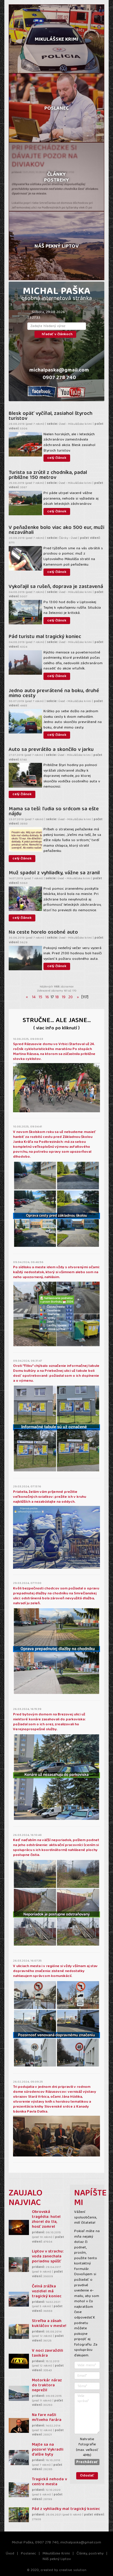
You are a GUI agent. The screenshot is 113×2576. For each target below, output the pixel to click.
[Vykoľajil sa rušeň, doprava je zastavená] (25, 612)
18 (57, 997)
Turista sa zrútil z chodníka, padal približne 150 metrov (48, 475)
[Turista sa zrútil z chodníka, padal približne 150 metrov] (25, 503)
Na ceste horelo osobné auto (43, 932)
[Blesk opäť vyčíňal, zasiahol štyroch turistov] (25, 444)
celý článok (57, 458)
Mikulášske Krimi (56, 2554)
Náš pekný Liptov (57, 2559)
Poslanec (28, 2554)
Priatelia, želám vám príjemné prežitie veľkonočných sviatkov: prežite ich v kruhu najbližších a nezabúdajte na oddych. (50, 1497)
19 (64, 997)
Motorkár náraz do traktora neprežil (47, 2386)
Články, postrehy (90, 2554)
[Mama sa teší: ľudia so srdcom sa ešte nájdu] (25, 839)
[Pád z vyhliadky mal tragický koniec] (19, 2515)
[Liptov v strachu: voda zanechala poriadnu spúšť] (19, 2265)
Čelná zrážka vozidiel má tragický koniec (47, 2292)
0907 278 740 (59, 378)
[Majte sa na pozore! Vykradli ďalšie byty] (19, 2457)
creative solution (73, 2570)
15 (40, 997)
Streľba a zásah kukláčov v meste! (49, 2324)
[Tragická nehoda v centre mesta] (19, 2490)
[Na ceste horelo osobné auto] (25, 958)
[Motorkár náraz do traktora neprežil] (19, 2393)
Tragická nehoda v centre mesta (49, 2482)
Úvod (10, 2554)
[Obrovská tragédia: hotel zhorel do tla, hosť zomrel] (19, 2227)
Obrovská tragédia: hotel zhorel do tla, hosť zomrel (46, 2220)
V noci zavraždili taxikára (48, 2353)
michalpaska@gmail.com (59, 371)
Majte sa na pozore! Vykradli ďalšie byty (48, 2450)
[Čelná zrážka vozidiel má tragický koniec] (19, 2299)
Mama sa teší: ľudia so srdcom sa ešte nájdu (54, 812)
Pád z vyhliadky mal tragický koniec (66, 2509)
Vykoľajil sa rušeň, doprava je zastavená (56, 587)
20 (71, 997)
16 (47, 997)
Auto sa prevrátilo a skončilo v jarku (51, 750)
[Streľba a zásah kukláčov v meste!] (19, 2331)
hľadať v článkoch (57, 334)
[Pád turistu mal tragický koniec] (25, 662)
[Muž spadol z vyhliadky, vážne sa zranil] (25, 899)
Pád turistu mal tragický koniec (45, 637)
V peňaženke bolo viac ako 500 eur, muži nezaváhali (57, 530)
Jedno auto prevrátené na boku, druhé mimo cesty (54, 693)
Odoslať (87, 2476)
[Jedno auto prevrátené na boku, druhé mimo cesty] (25, 721)
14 (34, 997)
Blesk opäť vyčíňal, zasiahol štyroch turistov (51, 416)
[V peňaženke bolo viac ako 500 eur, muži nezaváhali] (25, 558)
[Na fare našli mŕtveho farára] (19, 2425)
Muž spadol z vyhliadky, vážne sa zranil (54, 873)
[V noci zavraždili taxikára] (19, 2361)
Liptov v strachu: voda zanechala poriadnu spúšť (48, 2257)
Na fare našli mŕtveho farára (47, 2418)
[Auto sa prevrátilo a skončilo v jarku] (25, 775)
